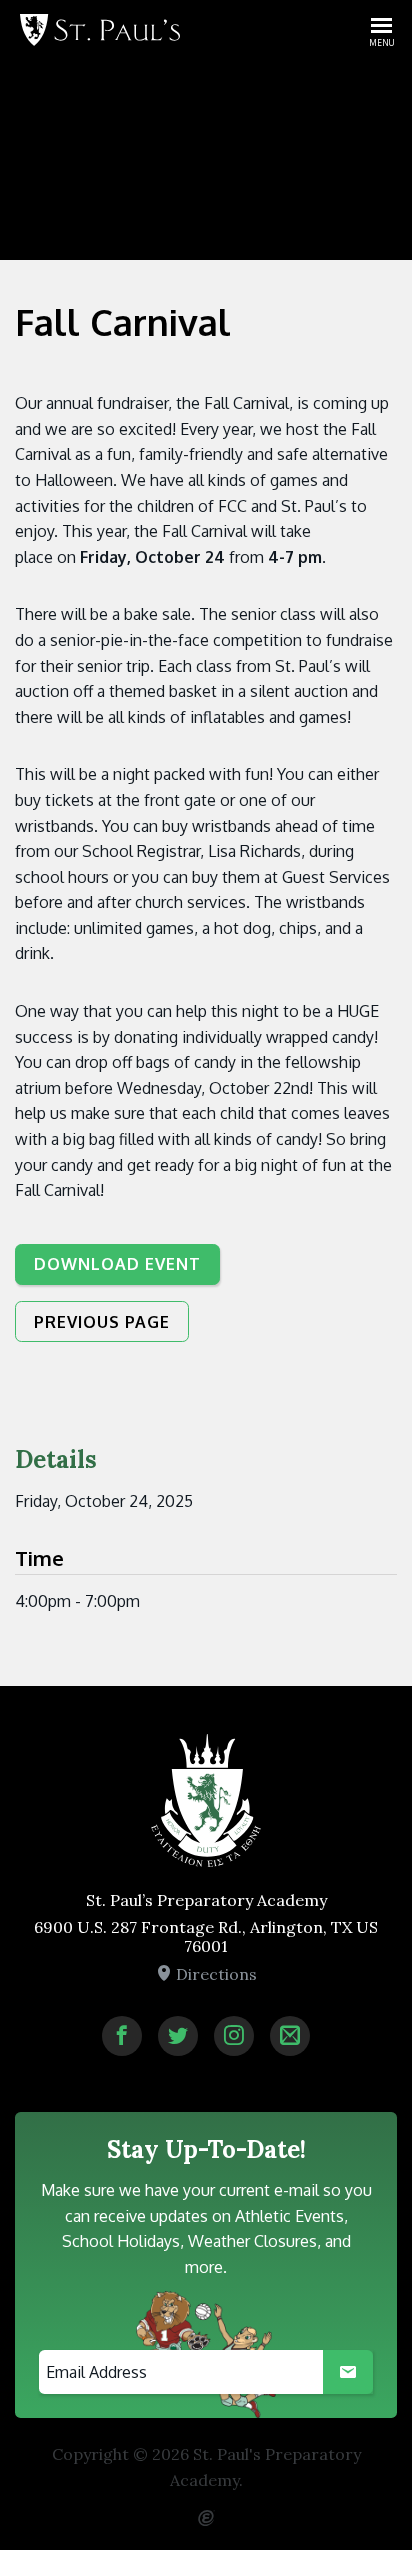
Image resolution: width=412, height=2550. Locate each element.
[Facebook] (122, 2036)
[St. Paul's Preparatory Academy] (100, 30)
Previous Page (102, 1322)
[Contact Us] (290, 2036)
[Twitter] (178, 2036)
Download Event (117, 1264)
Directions (214, 1974)
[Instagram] (234, 2036)
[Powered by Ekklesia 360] (206, 2510)
